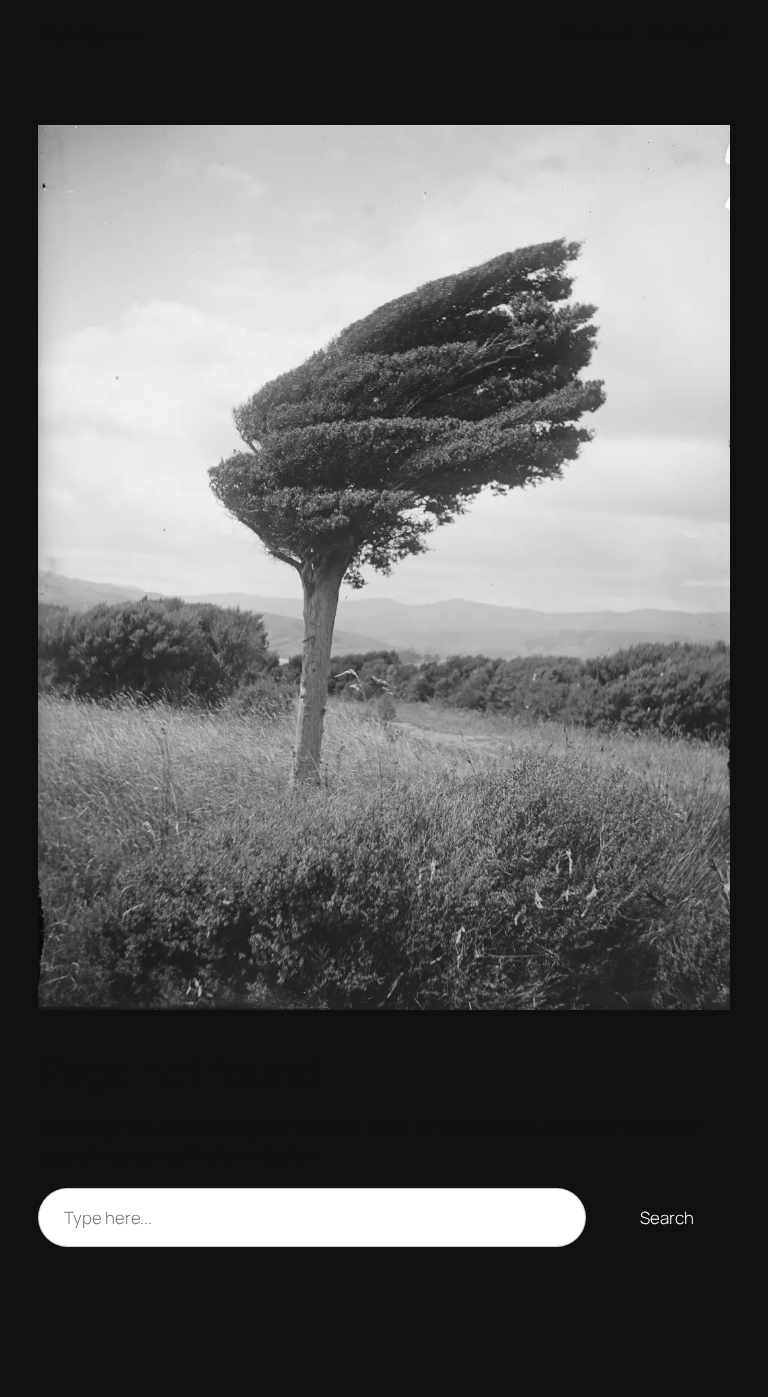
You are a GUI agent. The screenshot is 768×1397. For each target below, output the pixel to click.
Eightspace (89, 33)
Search (666, 1217)
